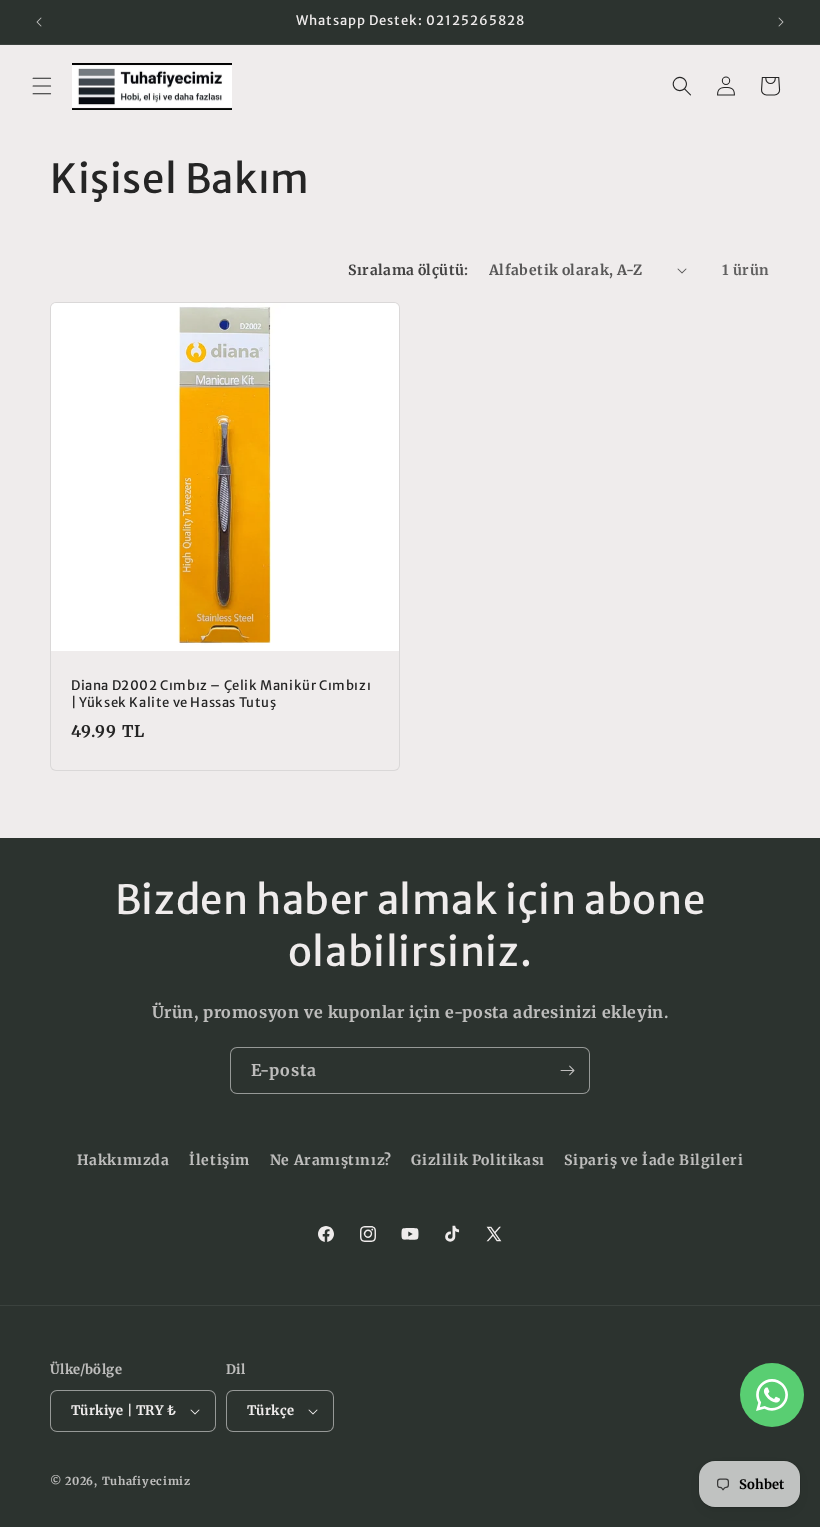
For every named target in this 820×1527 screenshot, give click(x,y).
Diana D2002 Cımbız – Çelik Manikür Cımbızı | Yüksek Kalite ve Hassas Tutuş (221, 694)
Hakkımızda (123, 1160)
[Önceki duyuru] (39, 22)
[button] (42, 86)
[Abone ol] (567, 1070)
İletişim (219, 1160)
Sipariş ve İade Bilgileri (653, 1160)
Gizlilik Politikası (477, 1160)
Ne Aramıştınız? (331, 1160)
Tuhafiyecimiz (146, 1481)
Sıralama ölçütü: (408, 270)
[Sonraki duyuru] (781, 22)
